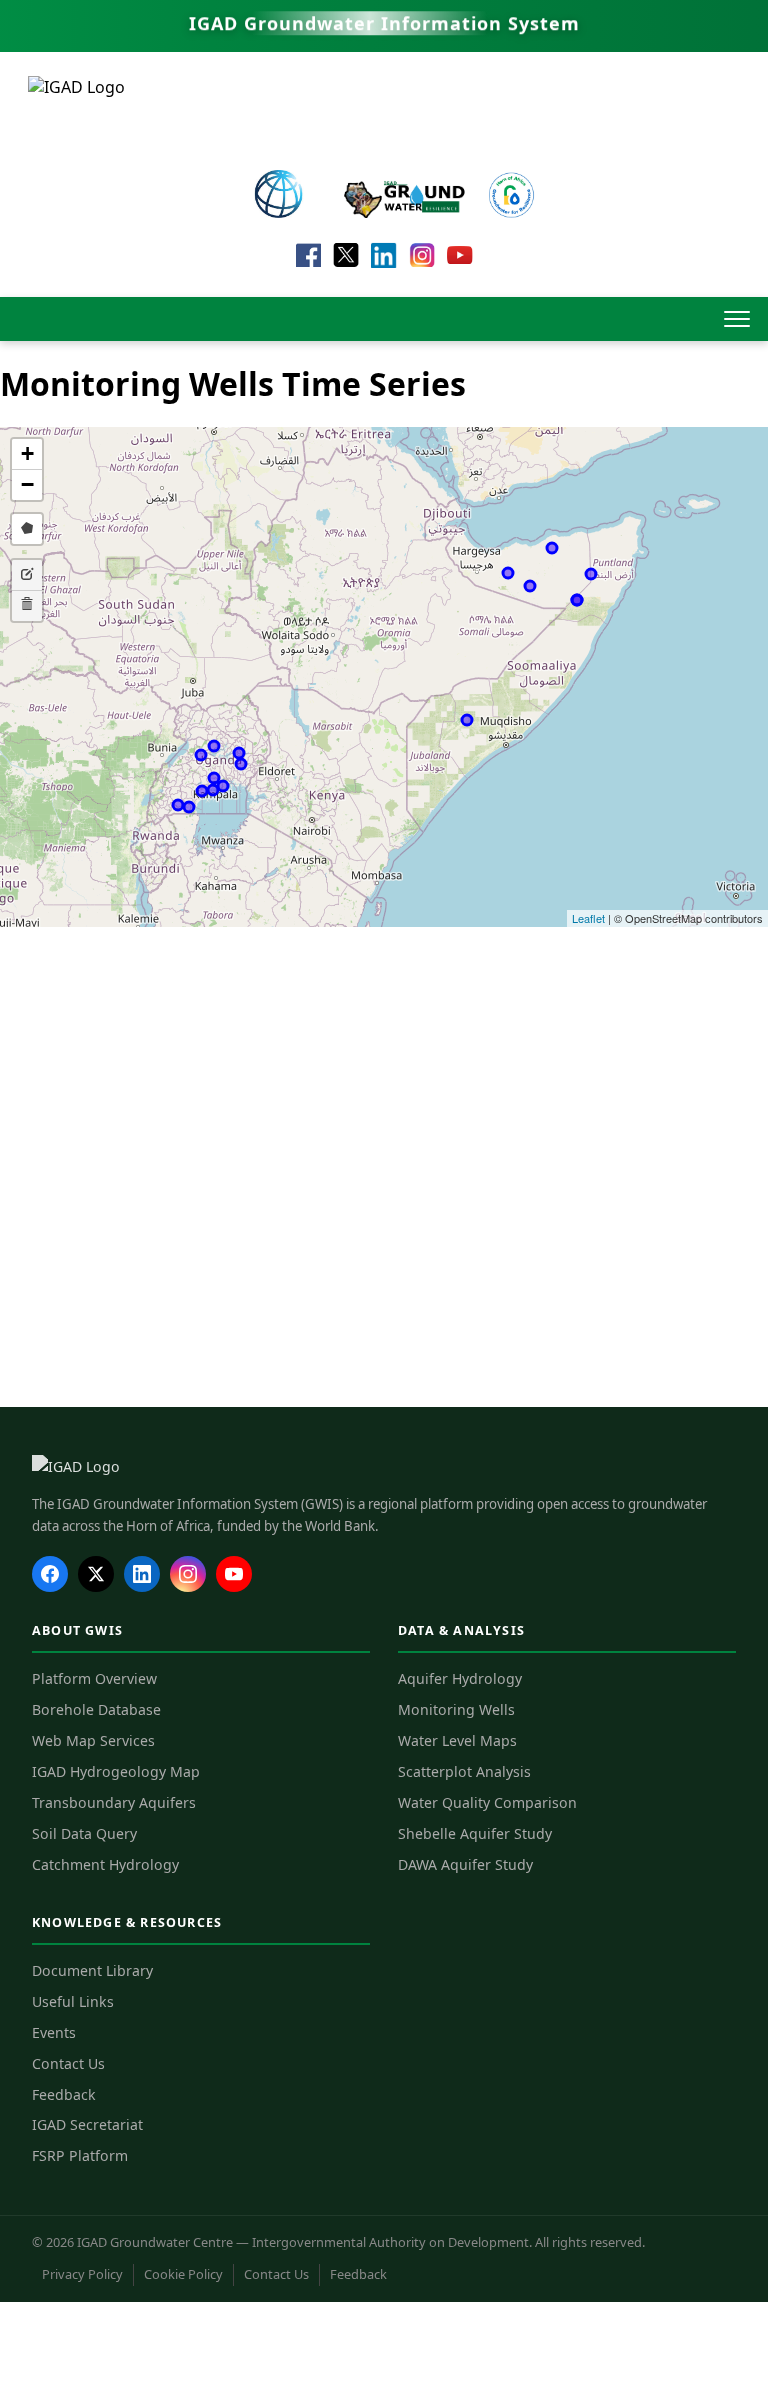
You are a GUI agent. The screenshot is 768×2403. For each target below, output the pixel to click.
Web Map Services (93, 1740)
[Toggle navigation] (737, 319)
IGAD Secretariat (87, 2124)
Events (54, 2032)
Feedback (64, 2094)
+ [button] (27, 453)
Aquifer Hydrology (460, 1678)
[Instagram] (188, 1574)
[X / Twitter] (96, 1574)
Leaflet (588, 918)
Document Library (92, 1970)
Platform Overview (94, 1678)
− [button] (27, 484)
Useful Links (73, 2001)
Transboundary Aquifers (114, 1802)
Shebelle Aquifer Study (475, 1833)
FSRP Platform (80, 2155)
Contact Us (68, 2063)
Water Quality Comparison (487, 1802)
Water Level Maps (457, 1740)
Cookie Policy (183, 2274)
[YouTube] (234, 1574)
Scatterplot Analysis (464, 1771)
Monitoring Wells (456, 1709)
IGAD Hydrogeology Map (116, 1771)
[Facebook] (50, 1574)
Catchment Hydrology (105, 1864)
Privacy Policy (82, 2274)
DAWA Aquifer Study (465, 1864)
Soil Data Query (84, 1833)
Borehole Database (96, 1709)
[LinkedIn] (142, 1574)
